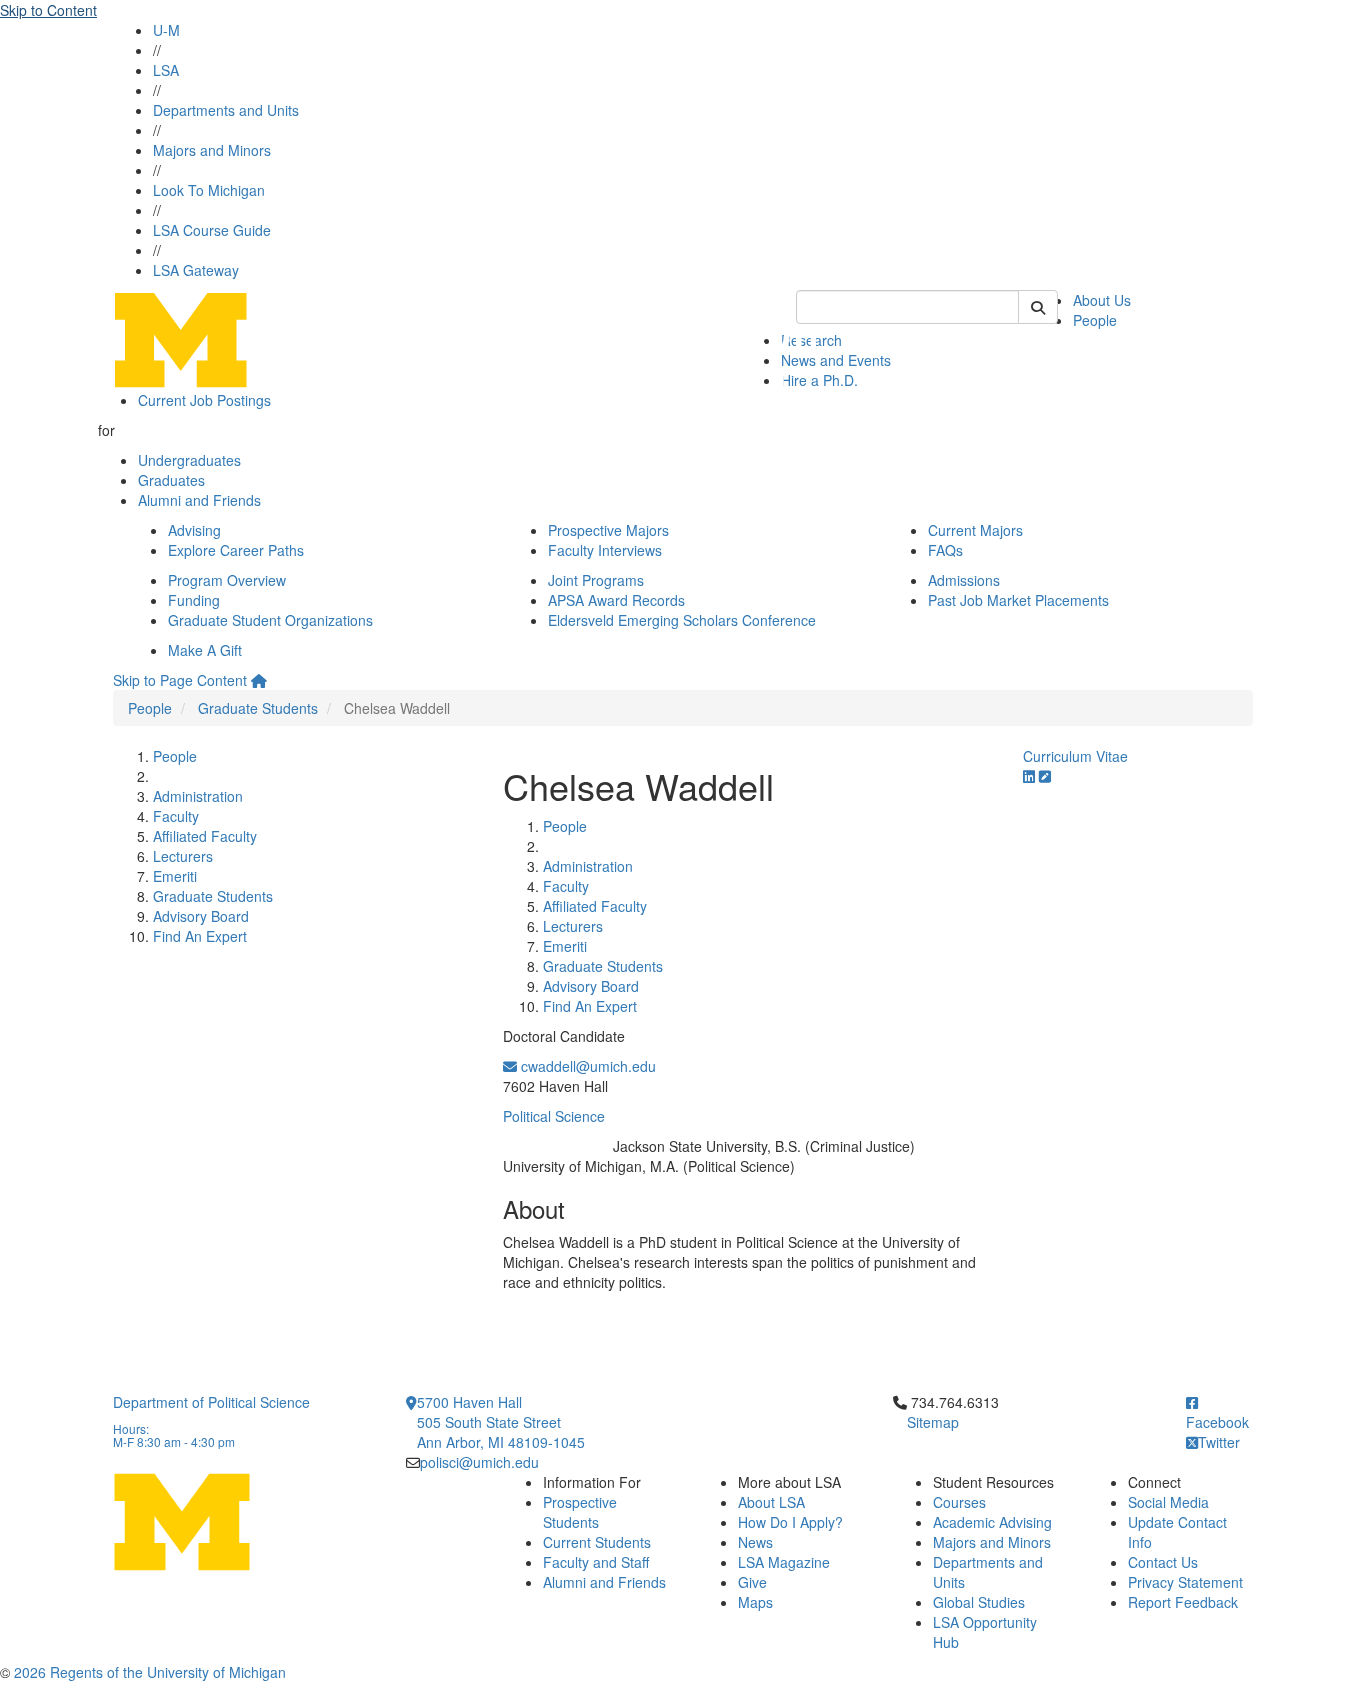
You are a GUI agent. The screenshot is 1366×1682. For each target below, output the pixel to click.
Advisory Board (201, 916)
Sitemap (933, 1422)
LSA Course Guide (212, 230)
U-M (166, 30)
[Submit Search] (1038, 307)
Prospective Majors (608, 530)
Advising (194, 530)
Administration (198, 796)
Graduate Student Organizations (270, 620)
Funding (194, 600)
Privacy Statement (1185, 1582)
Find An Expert (200, 936)
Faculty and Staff (596, 1562)
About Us (1102, 300)
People (1095, 320)
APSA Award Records (616, 600)
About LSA (771, 1502)
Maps (755, 1602)
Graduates (171, 480)
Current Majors (975, 530)
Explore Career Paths (236, 550)
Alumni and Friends (199, 500)
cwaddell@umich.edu (586, 1066)
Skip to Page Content (180, 680)
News (755, 1542)
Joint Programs (596, 580)
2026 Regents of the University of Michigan (150, 1672)
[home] (259, 680)
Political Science (554, 1116)
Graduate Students (258, 708)
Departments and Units (226, 110)
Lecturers (183, 856)
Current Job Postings (204, 400)
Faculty (176, 816)
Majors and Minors (212, 150)
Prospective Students (580, 1512)
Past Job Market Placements (1018, 600)
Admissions (964, 580)
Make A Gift (205, 650)
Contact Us (1163, 1562)
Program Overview (227, 580)
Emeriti (175, 876)
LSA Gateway (196, 270)
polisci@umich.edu (479, 1462)
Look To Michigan (209, 190)
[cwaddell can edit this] (1045, 776)
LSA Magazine (784, 1562)
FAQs (945, 550)
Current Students (597, 1542)
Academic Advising (992, 1522)
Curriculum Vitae (1075, 756)
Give (752, 1582)
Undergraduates (189, 460)
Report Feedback (1183, 1602)
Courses (959, 1502)
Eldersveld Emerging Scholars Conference (682, 620)
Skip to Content (48, 10)
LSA (166, 70)
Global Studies (979, 1602)
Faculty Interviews (605, 550)
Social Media (1168, 1502)
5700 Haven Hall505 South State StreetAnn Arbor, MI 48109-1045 (501, 1422)
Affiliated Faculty (205, 836)
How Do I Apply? (790, 1522)
